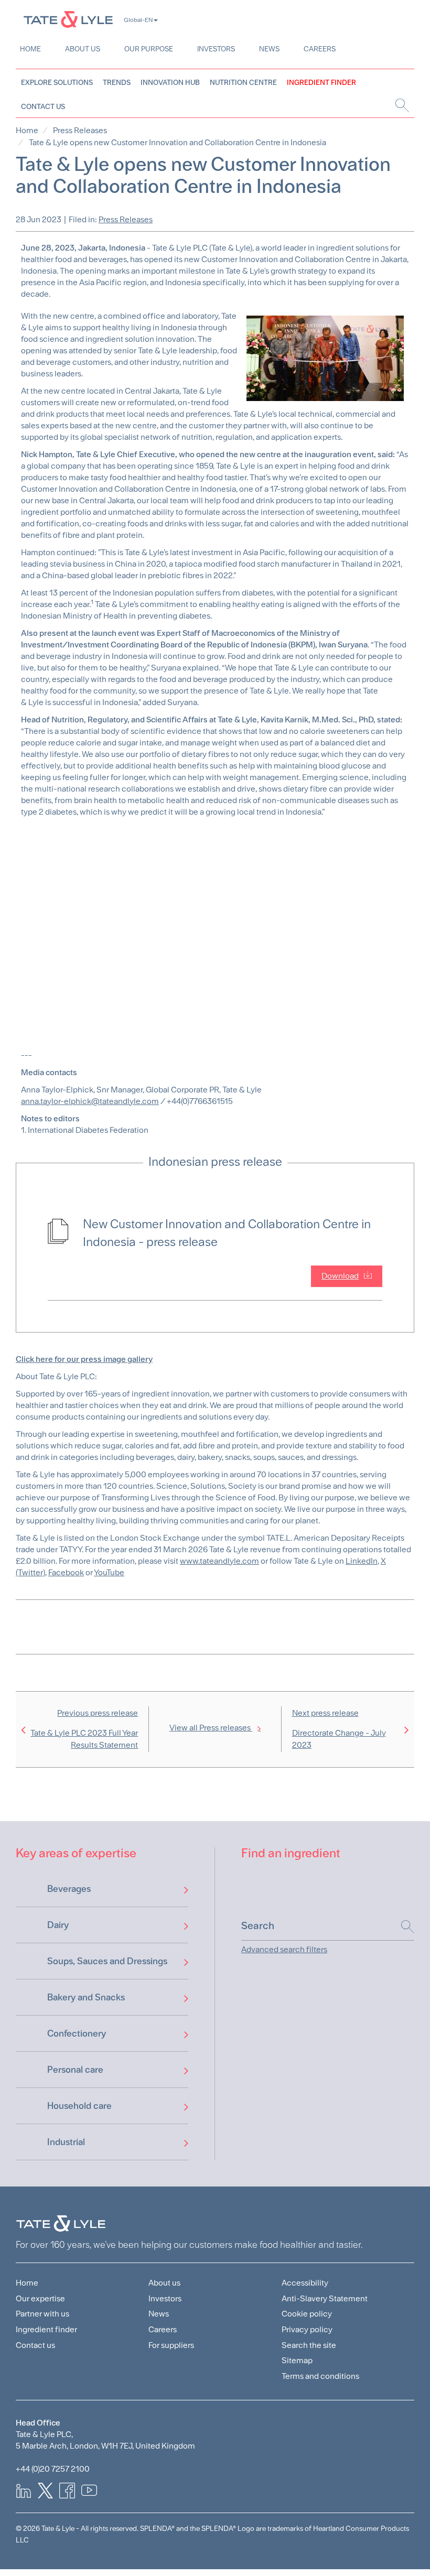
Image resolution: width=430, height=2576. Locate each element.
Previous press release (84, 1729)
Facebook (66, 1572)
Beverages (69, 1888)
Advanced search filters (284, 1949)
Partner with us (42, 2314)
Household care (79, 2106)
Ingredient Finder (321, 82)
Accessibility (305, 2283)
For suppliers (171, 2345)
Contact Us (43, 106)
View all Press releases (211, 1728)
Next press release (339, 1729)
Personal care (75, 2069)
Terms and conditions (320, 2376)
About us (83, 49)
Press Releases (80, 130)
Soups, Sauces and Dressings (107, 1961)
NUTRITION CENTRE (243, 82)
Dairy (58, 1925)
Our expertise (40, 2298)
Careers (320, 49)
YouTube (109, 1572)
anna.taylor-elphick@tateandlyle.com (90, 1101)
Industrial (66, 2142)
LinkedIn (362, 1561)
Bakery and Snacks (86, 1997)
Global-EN (138, 20)
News (269, 49)
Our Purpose (149, 49)
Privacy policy (307, 2329)
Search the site (309, 2345)
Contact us (35, 2345)
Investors (216, 49)
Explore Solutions (57, 82)
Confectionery (77, 2033)
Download (340, 1276)
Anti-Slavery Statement (325, 2298)
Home (30, 49)
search (401, 105)
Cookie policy (307, 2314)
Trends (117, 82)
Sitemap (297, 2360)
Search (402, 1927)
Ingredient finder (46, 2329)
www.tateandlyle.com (219, 1561)
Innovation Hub (170, 82)
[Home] (68, 19)
